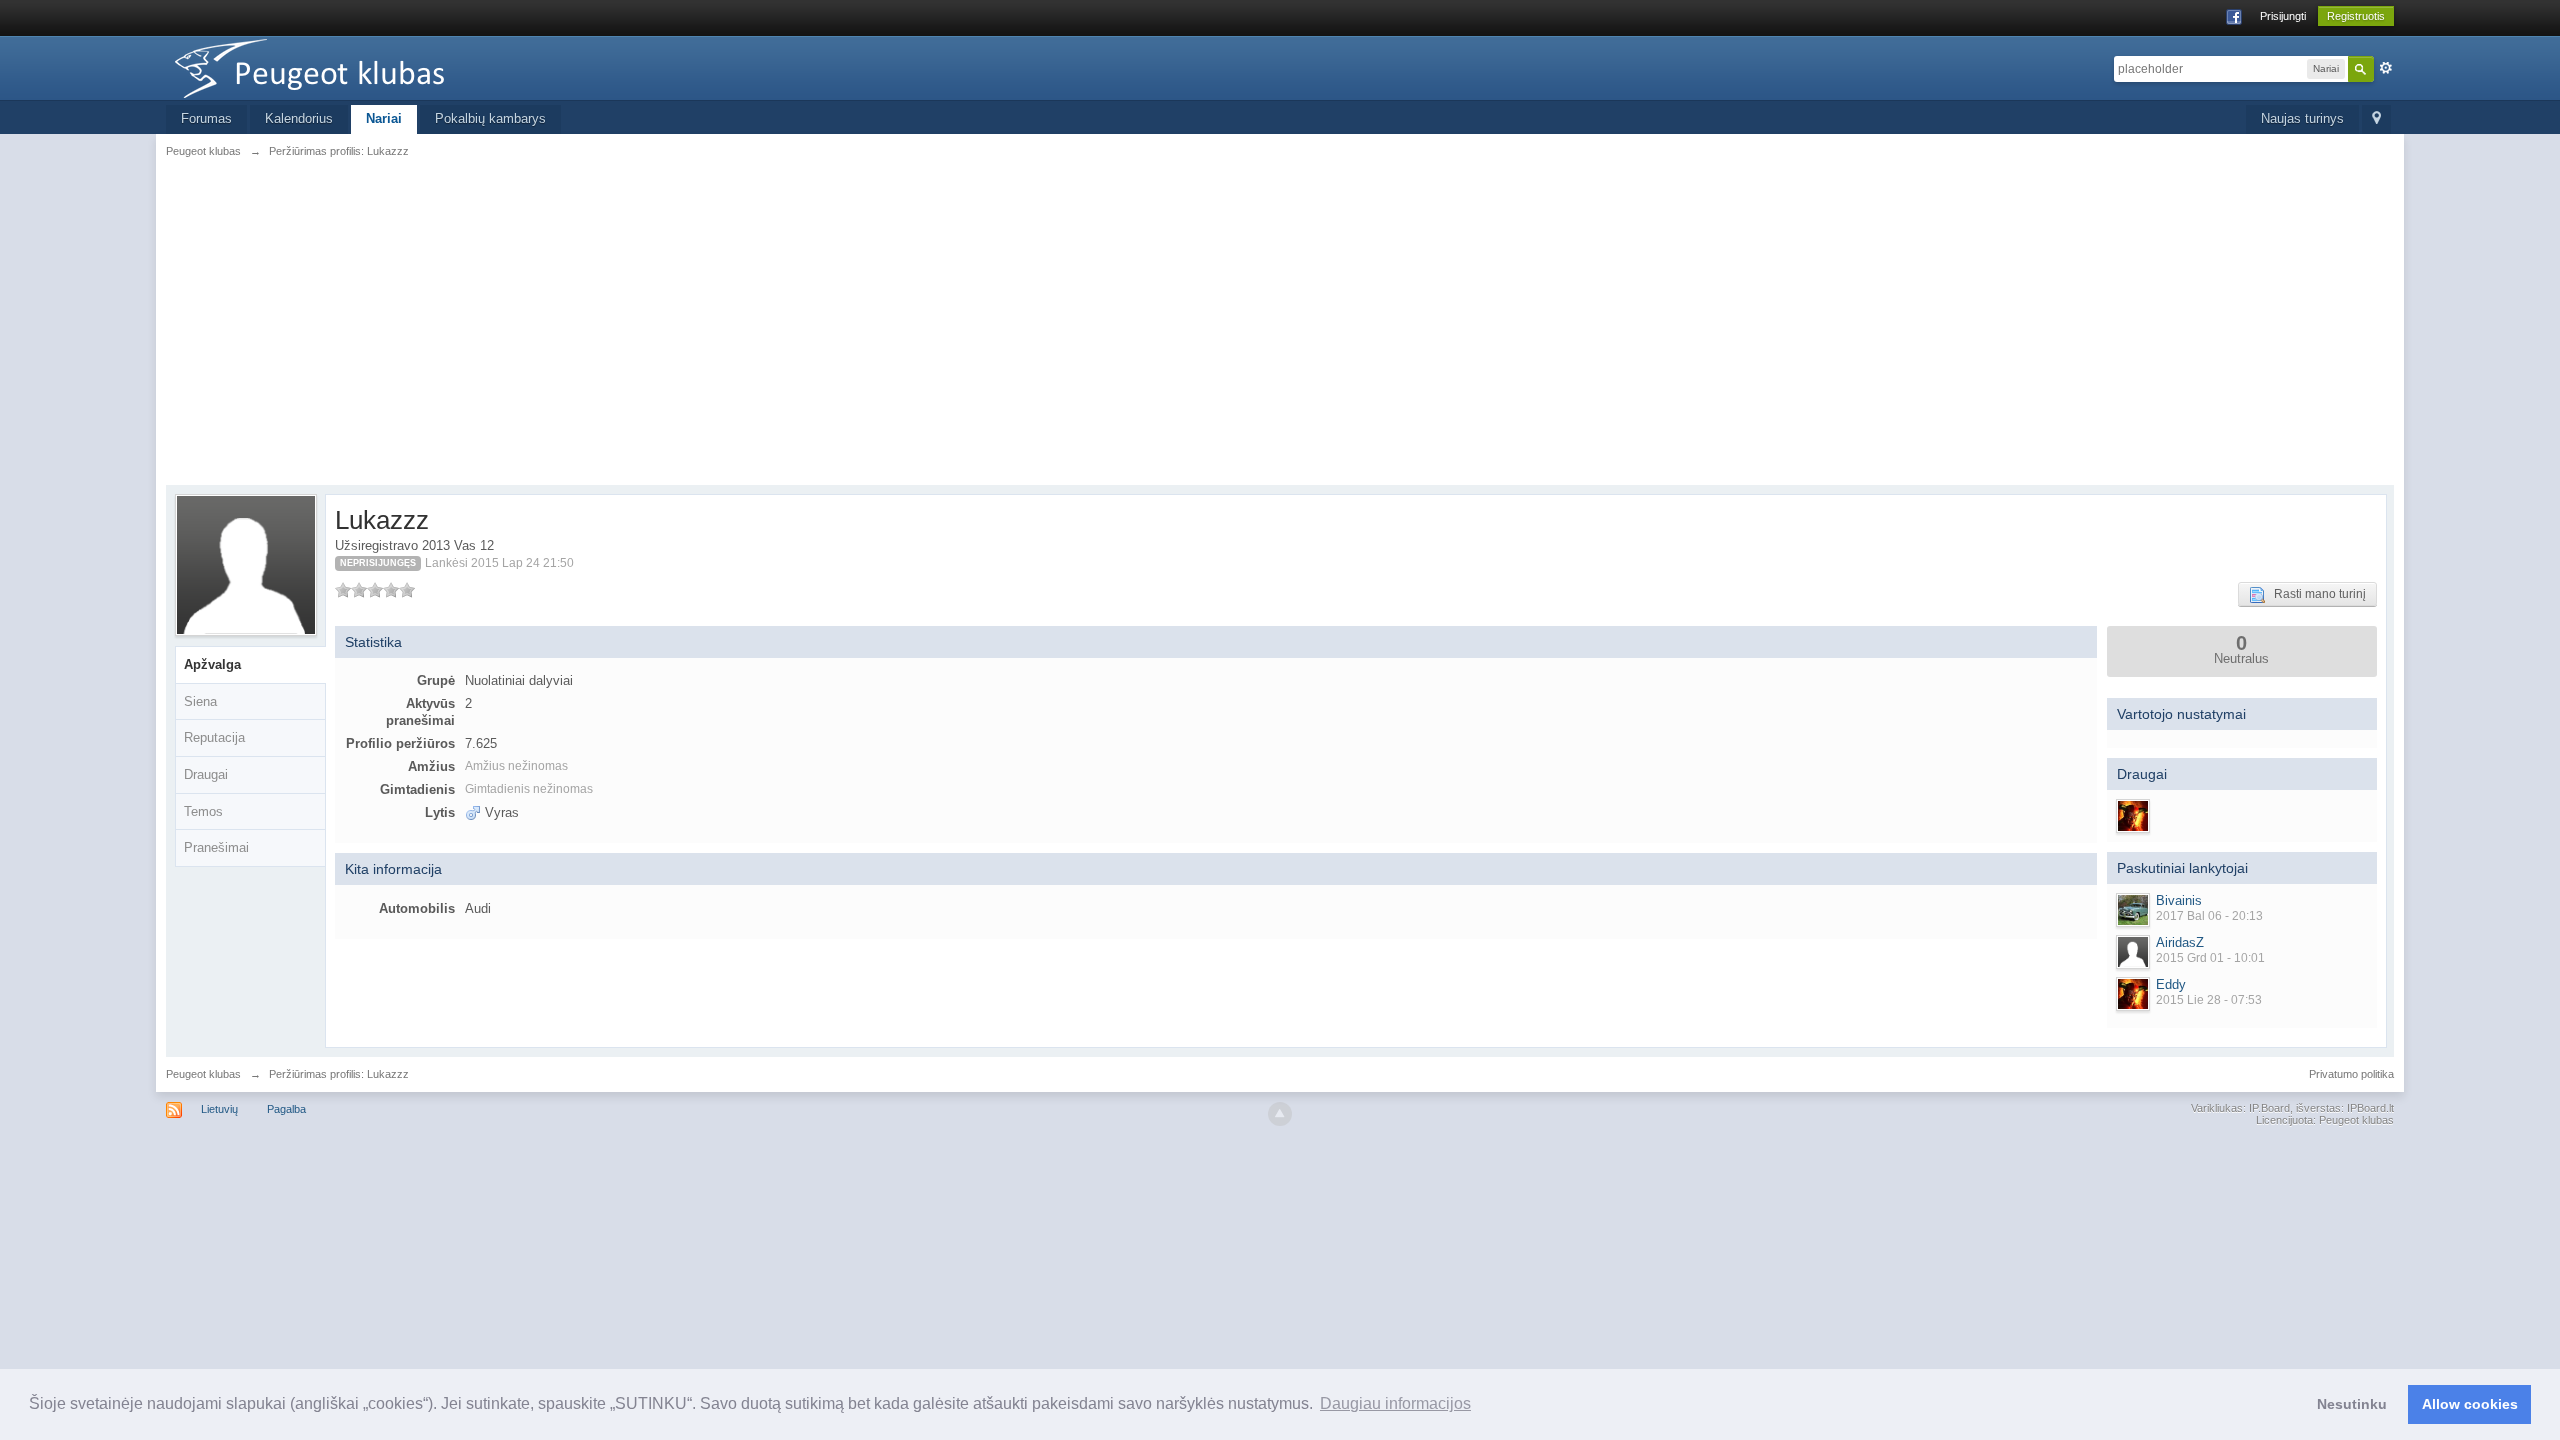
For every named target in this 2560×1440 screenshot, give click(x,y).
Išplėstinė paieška (2386, 68)
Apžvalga (212, 664)
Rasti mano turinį (2315, 594)
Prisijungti (2283, 16)
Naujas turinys (2302, 118)
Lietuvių (219, 1109)
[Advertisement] (1280, 320)
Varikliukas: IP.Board (2240, 1108)
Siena (200, 701)
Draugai (206, 774)
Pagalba (286, 1109)
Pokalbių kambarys (490, 118)
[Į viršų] (1280, 1114)
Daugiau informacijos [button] (1395, 1403)
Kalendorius (299, 118)
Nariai (384, 118)
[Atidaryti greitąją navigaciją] (2376, 119)
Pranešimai (216, 847)
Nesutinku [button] (2352, 1404)
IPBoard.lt (2370, 1108)
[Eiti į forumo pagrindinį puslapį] (345, 66)
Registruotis (2356, 16)
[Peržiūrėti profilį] (2133, 910)
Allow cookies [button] (2470, 1404)
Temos (203, 811)
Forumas (206, 118)
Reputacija (214, 737)
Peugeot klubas (203, 1074)
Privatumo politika (2351, 1074)
